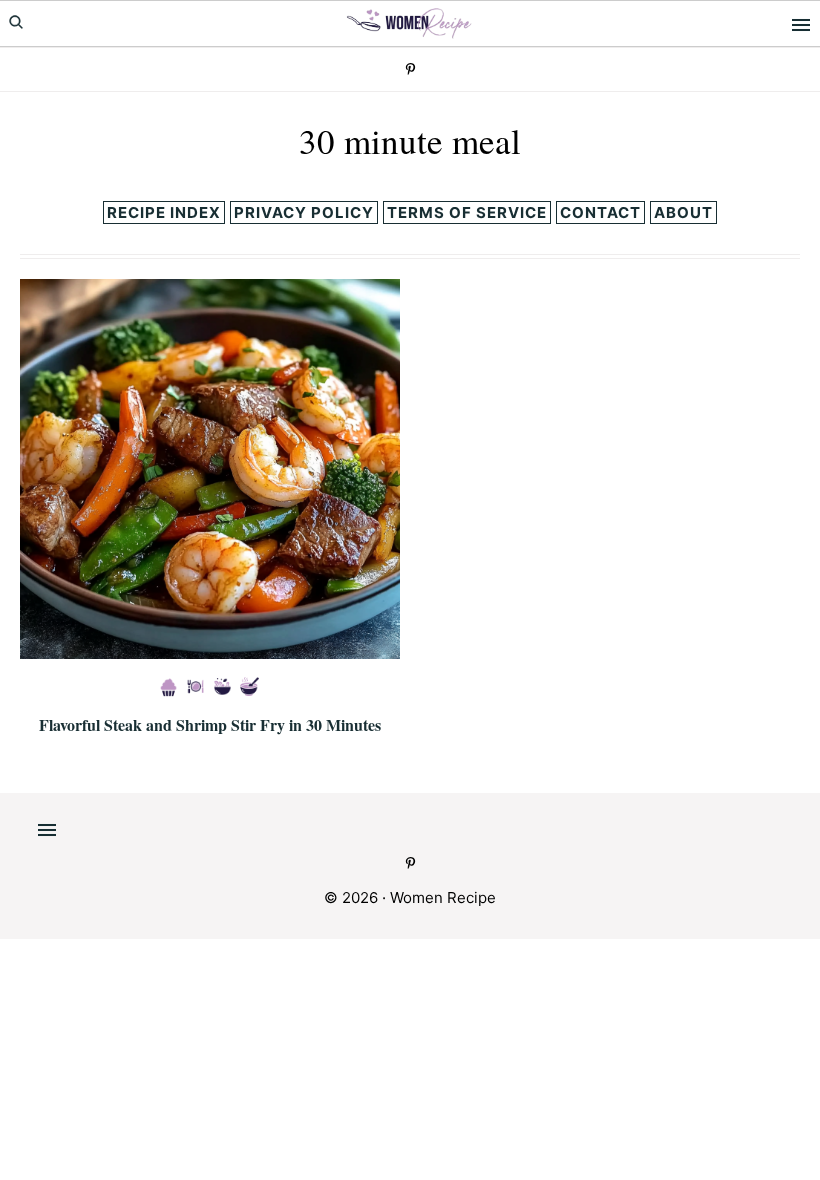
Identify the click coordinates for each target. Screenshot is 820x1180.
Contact (600, 212)
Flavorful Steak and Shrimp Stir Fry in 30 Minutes (210, 724)
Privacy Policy (304, 212)
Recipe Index (164, 212)
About (683, 212)
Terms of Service (467, 212)
